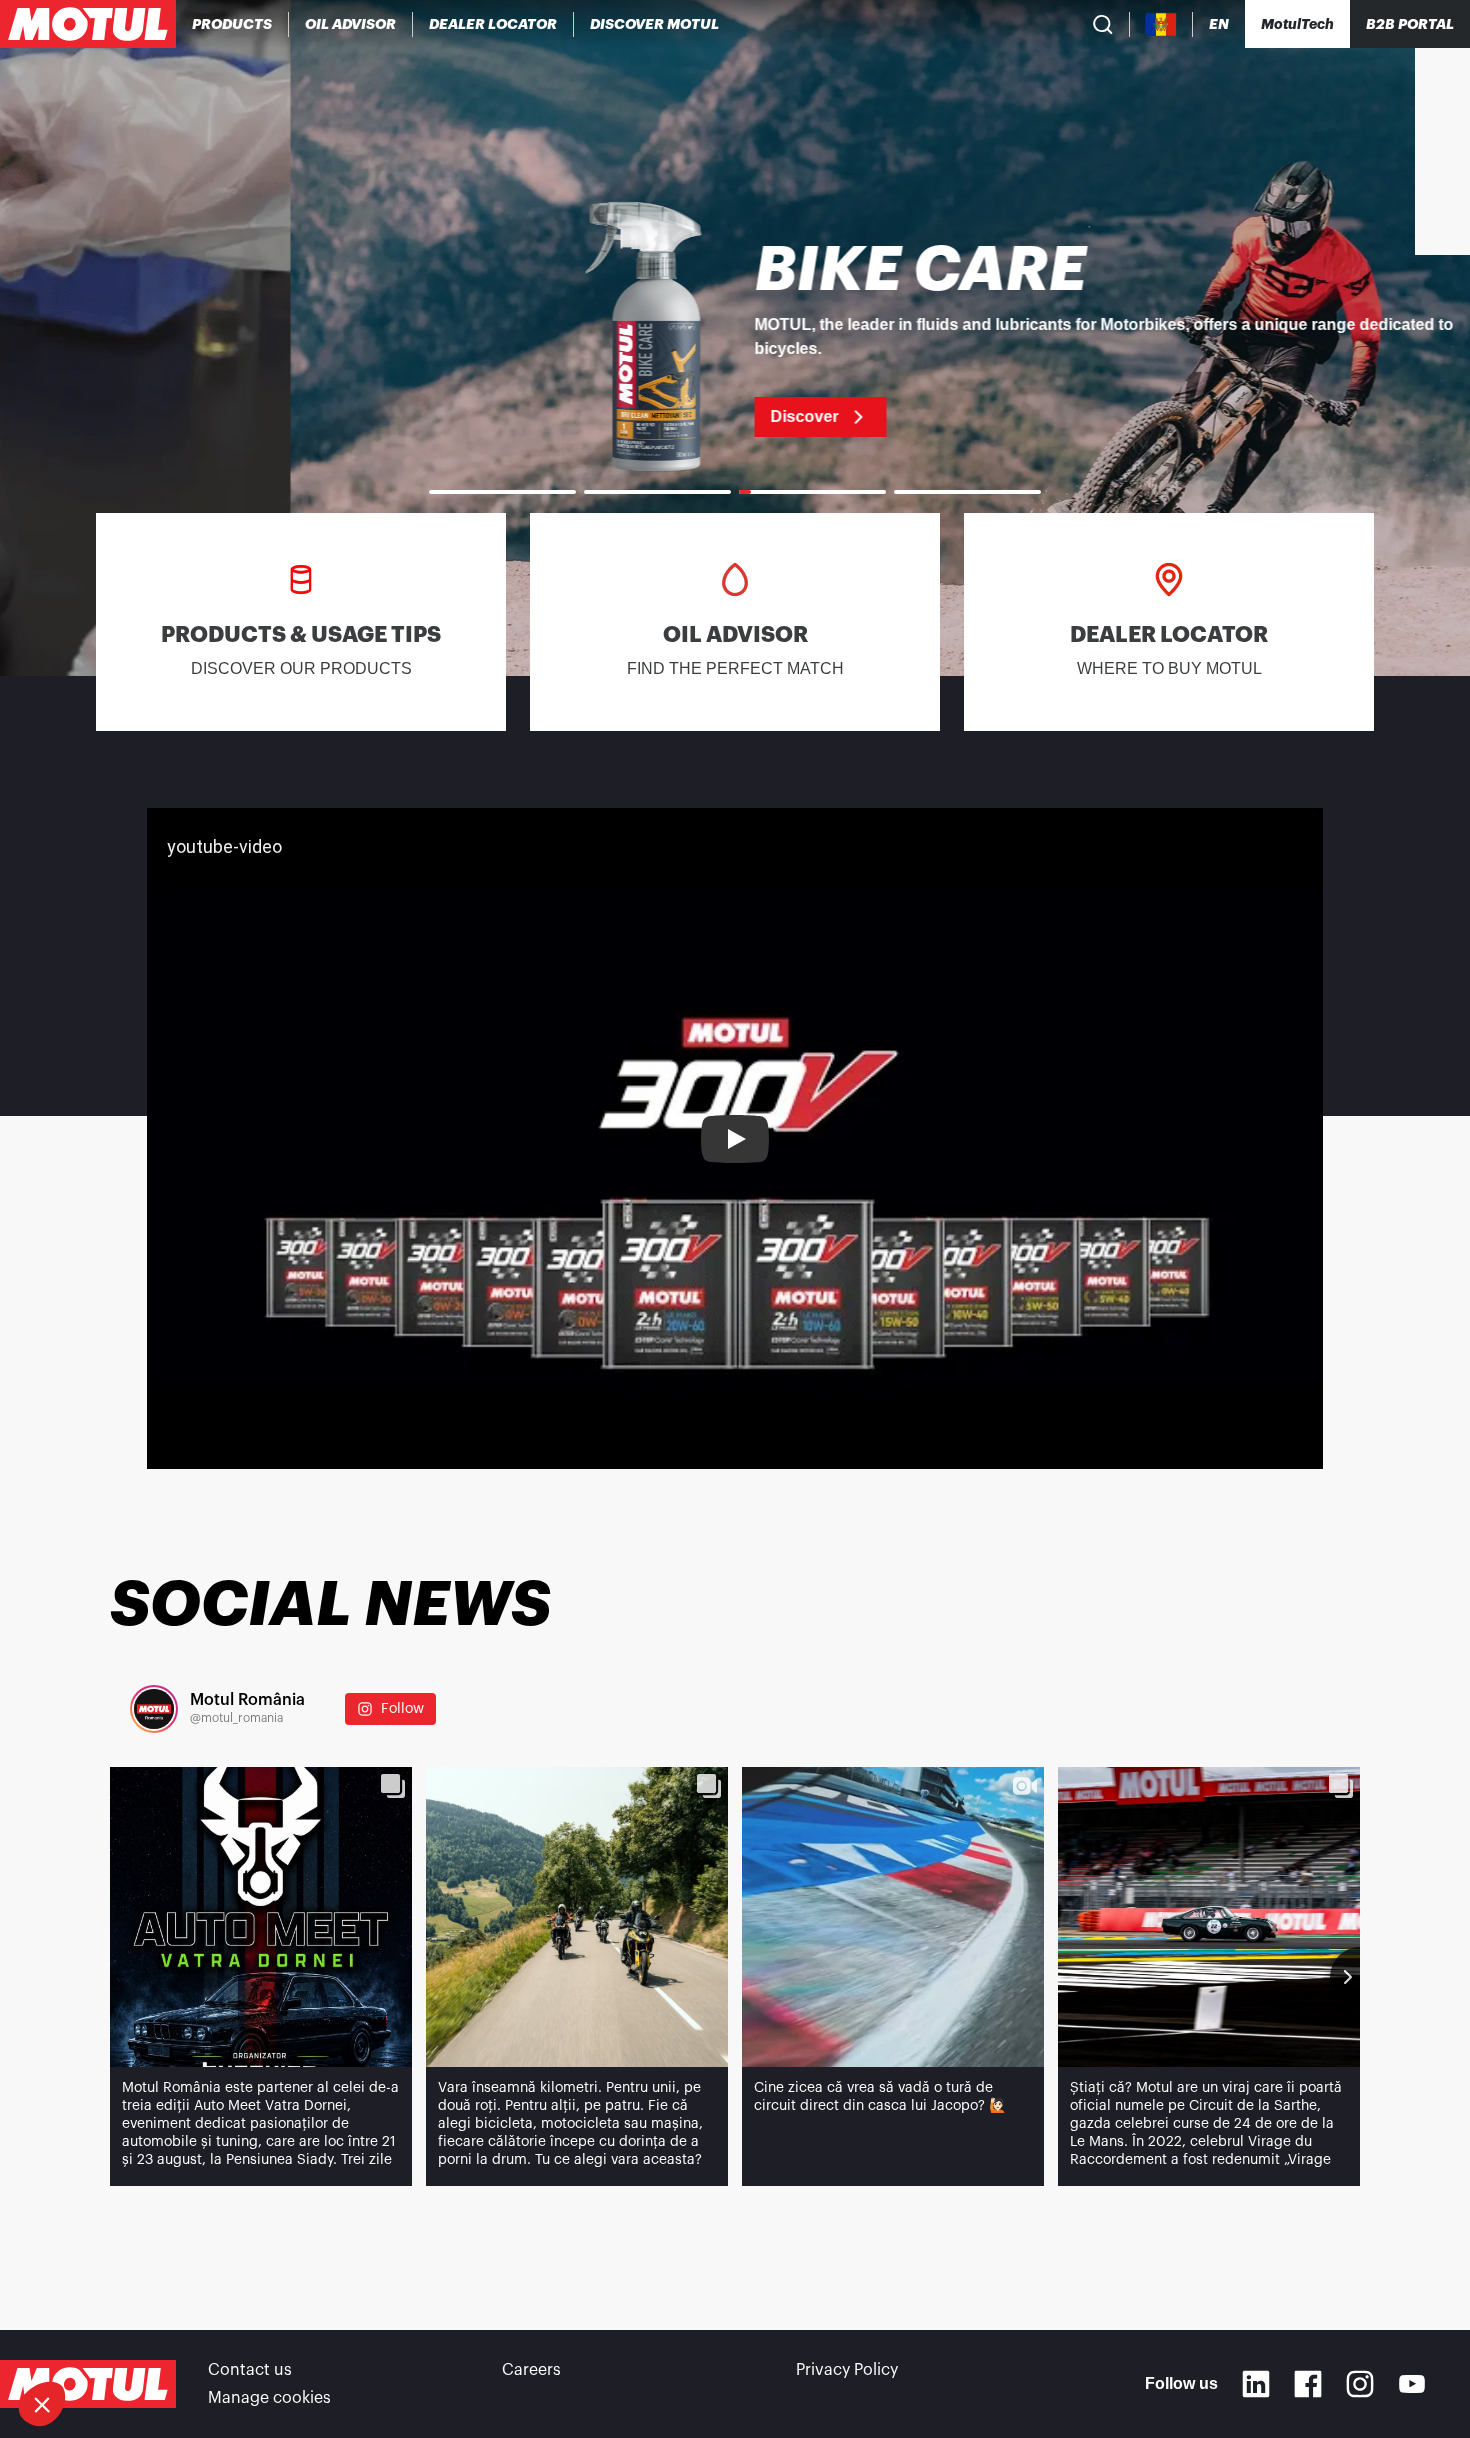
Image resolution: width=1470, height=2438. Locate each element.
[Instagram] (1360, 2384)
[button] (42, 2404)
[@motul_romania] (154, 1709)
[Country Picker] (1161, 24)
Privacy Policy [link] (847, 2370)
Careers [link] (531, 2370)
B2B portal (1410, 24)
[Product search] (1103, 24)
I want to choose (125, 2337)
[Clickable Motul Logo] (88, 24)
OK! (335, 2337)
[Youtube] (1412, 2384)
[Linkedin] (1256, 2384)
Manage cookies (269, 2398)
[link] (735, 338)
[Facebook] (1308, 2384)
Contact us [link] (250, 2370)
